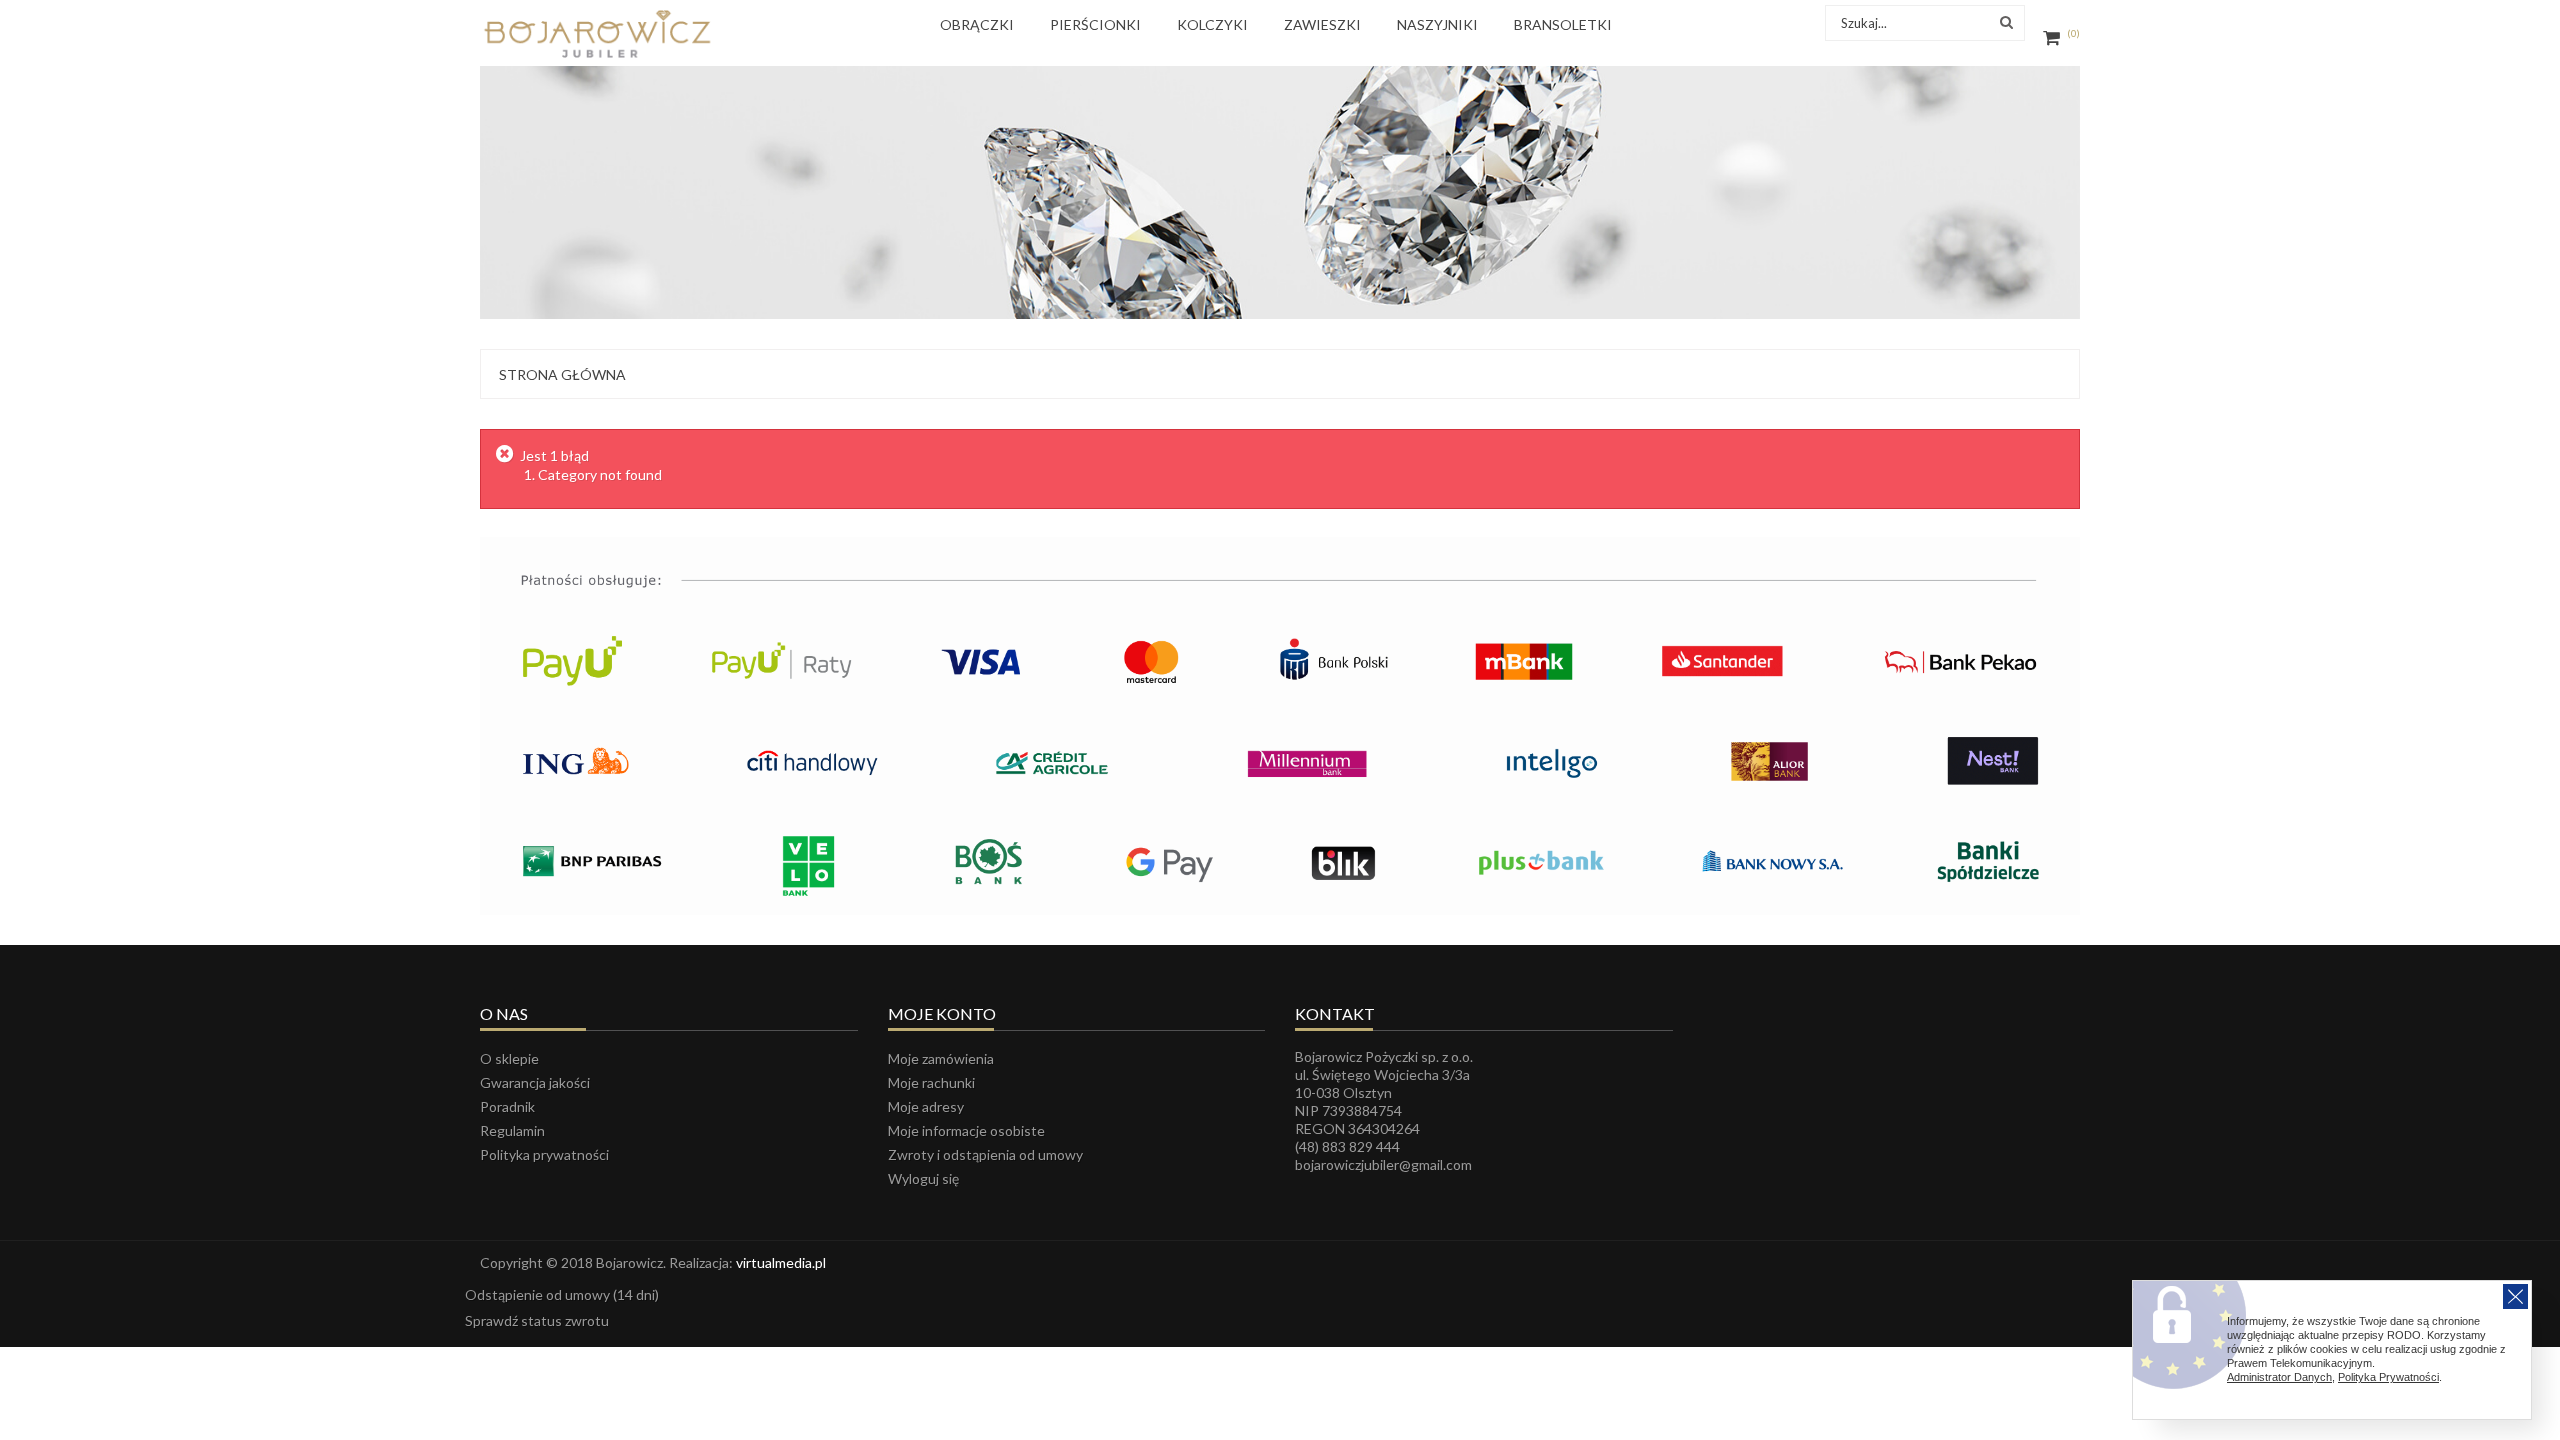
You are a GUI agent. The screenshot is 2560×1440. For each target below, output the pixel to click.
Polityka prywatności (544, 1154)
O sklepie (509, 1058)
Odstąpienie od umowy (562, 1294)
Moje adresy (926, 1106)
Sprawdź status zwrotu (537, 1320)
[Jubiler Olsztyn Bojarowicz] (597, 34)
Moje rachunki (931, 1082)
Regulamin (512, 1130)
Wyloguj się (923, 1178)
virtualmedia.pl (781, 1262)
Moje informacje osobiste (966, 1130)
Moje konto (942, 1013)
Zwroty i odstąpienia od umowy (985, 1154)
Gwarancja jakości (535, 1082)
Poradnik (507, 1106)
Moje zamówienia (941, 1058)
